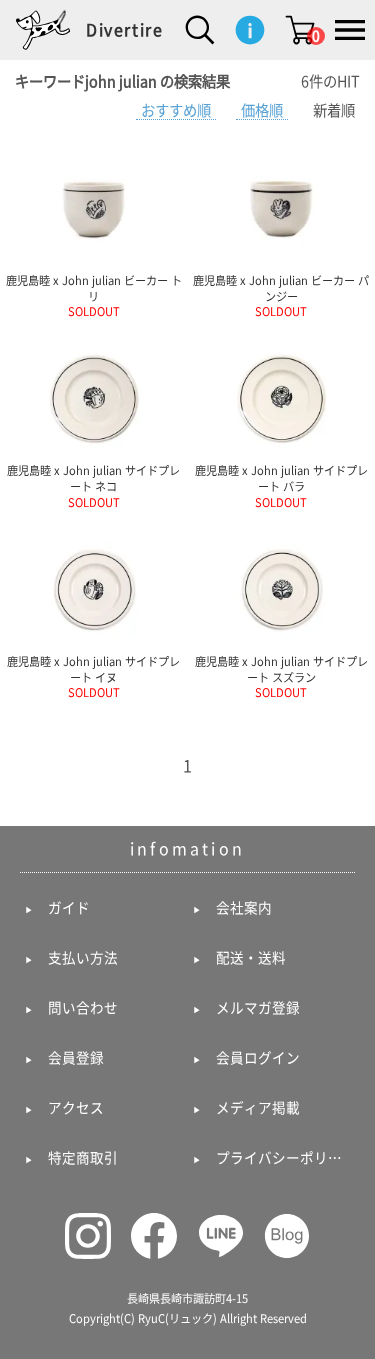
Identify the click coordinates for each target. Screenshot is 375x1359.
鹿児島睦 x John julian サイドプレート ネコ (93, 486)
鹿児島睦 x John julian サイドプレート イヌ (93, 677)
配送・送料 (251, 958)
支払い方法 (83, 958)
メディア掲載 (258, 1108)
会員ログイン (258, 1058)
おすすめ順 (176, 110)
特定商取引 (83, 1158)
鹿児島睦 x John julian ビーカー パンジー (281, 296)
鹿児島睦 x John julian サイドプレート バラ (281, 486)
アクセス (76, 1108)
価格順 (262, 110)
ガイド (69, 908)
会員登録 (76, 1058)
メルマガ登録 (258, 1008)
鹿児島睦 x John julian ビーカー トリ (94, 296)
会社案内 (244, 908)
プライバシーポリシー (283, 1158)
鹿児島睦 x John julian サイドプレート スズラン (281, 677)
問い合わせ (83, 1008)
